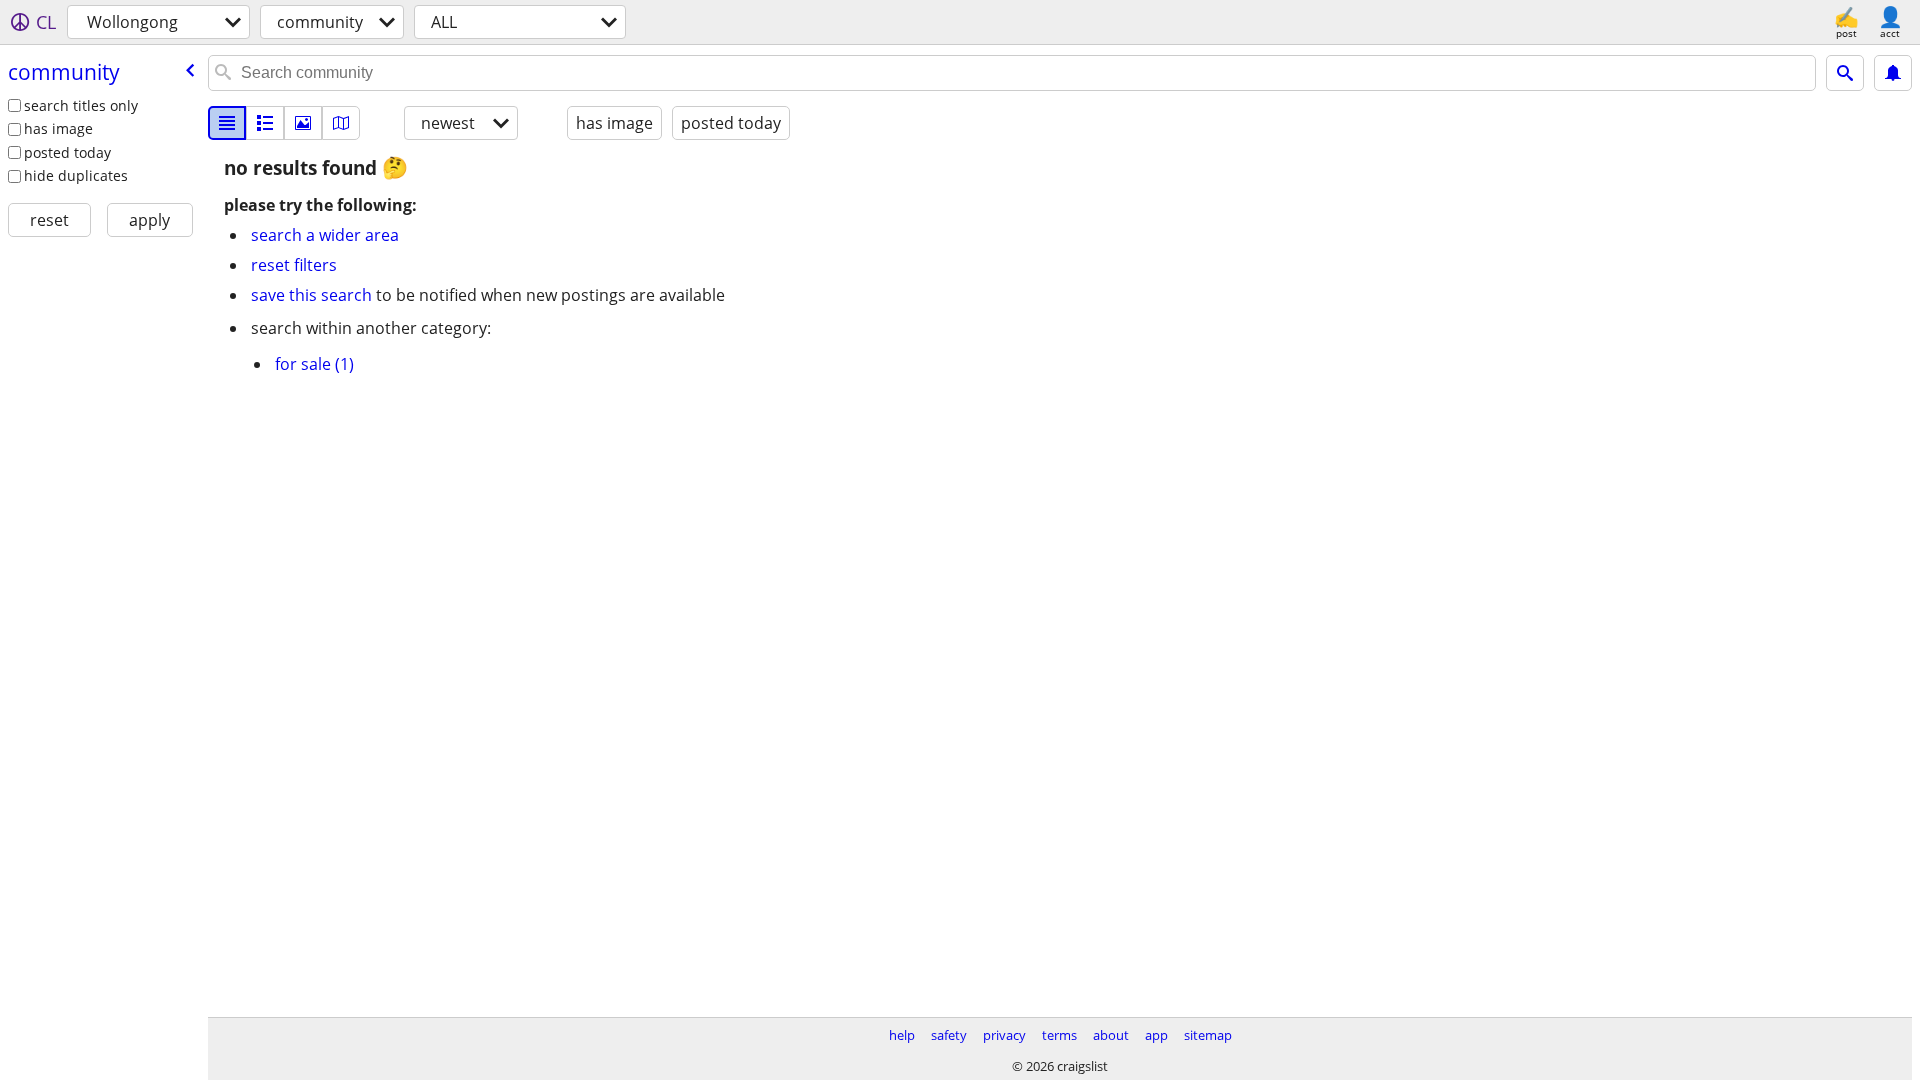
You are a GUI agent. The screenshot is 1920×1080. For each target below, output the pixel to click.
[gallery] (303, 123)
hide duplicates (76, 175)
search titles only (81, 105)
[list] (227, 123)
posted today (67, 152)
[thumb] (265, 123)
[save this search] (1893, 73)
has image (58, 128)
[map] (341, 123)
